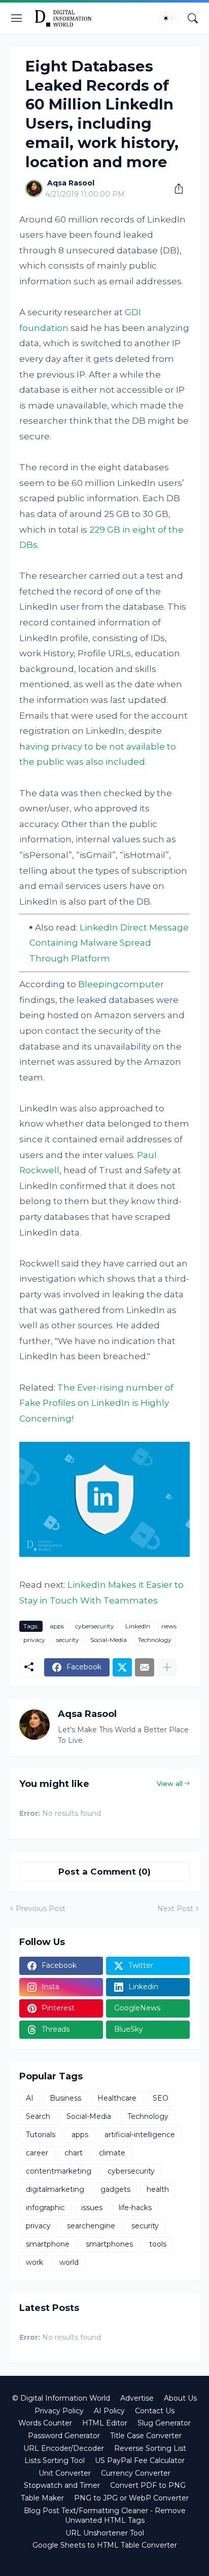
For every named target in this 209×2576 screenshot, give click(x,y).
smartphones (109, 2244)
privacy (34, 1640)
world (69, 2262)
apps (57, 1626)
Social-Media (109, 1640)
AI (30, 2098)
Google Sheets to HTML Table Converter (105, 2545)
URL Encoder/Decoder (64, 2448)
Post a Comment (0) (104, 1872)
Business (65, 2098)
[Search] (193, 18)
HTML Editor (105, 2423)
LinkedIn (138, 1626)
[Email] (145, 1667)
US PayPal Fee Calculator (140, 2460)
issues (92, 2208)
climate (112, 2153)
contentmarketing (59, 2171)
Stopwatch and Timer (62, 2485)
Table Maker (42, 2498)
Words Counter (45, 2423)
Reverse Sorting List (150, 2448)
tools (158, 2244)
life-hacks (135, 2208)
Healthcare (117, 2098)
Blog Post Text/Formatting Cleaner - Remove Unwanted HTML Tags (105, 2516)
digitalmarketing (55, 2189)
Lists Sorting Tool (55, 2460)
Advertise (137, 2398)
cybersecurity (95, 1626)
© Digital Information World (61, 2398)
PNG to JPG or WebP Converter (131, 2498)
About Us (180, 2398)
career (37, 2153)
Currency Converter (136, 2473)
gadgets (115, 2189)
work (34, 2262)
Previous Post (41, 1909)
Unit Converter (65, 2473)
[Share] (175, 189)
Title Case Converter (146, 2436)
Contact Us (155, 2411)
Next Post (175, 1909)
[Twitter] (122, 1667)
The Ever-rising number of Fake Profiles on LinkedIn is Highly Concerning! (96, 1403)
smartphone (48, 2244)
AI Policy (109, 2411)
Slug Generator (164, 2423)
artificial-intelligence (140, 2135)
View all (170, 1783)
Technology (155, 1640)
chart (74, 2153)
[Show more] (167, 1667)
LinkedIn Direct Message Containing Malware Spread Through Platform (109, 943)
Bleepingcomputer (121, 984)
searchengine (91, 2226)
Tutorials (41, 2135)
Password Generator (64, 2436)
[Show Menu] (17, 18)
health (158, 2189)
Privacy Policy (59, 2411)
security (68, 1640)
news (169, 1626)
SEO (161, 2098)
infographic (45, 2208)
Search (38, 2116)
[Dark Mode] (169, 18)
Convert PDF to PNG (148, 2485)
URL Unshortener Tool (105, 2533)
